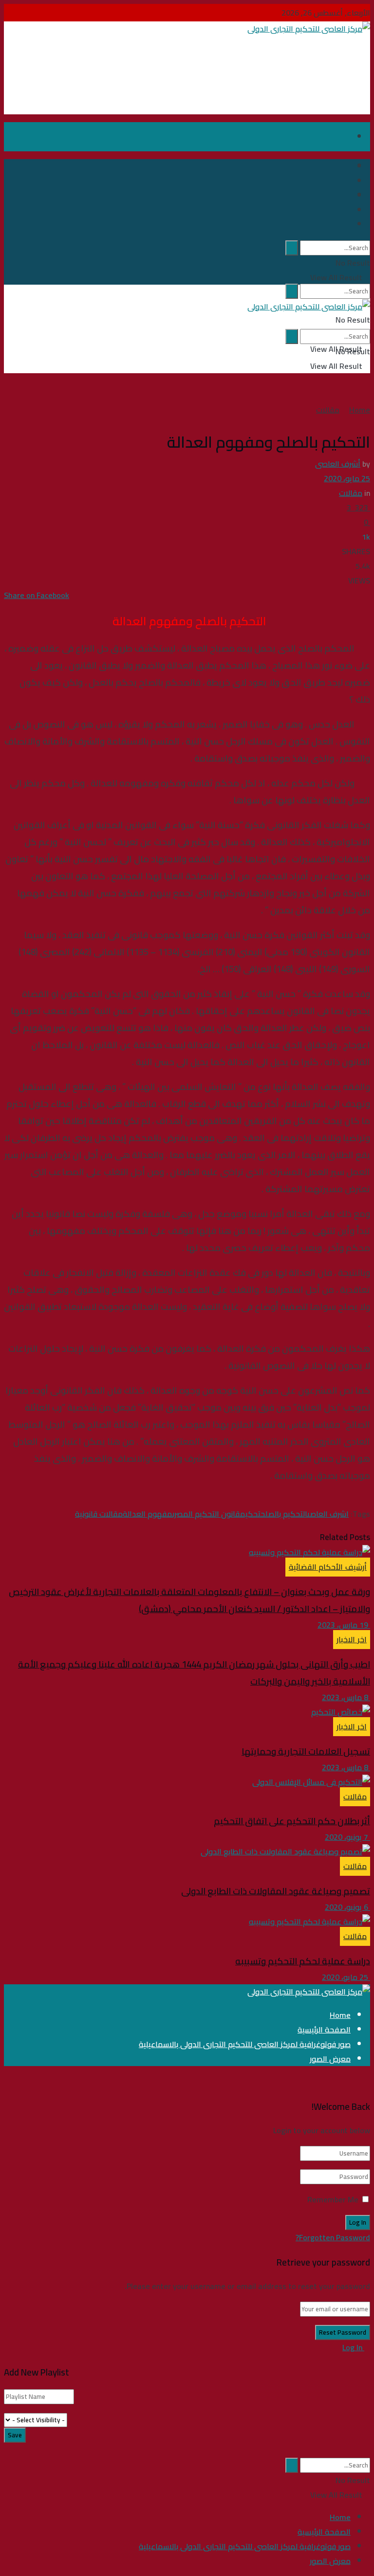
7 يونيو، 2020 (347, 1837)
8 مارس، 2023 (346, 1697)
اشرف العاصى (328, 1514)
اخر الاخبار (352, 1639)
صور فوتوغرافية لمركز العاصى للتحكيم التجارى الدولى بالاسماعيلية (245, 2044)
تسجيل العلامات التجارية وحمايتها (306, 1751)
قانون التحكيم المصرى (206, 1514)
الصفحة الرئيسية (324, 2030)
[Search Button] (292, 291)
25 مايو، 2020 (347, 478)
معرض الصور (330, 2059)
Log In (353, 2347)
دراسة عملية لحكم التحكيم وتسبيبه (303, 1961)
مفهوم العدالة (148, 1514)
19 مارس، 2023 (344, 1625)
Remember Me (333, 2199)
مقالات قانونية (99, 1514)
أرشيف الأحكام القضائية (328, 1567)
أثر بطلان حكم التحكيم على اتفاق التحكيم (292, 1821)
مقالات (328, 410)
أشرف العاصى (338, 464)
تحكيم (250, 1514)
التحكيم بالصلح (284, 1514)
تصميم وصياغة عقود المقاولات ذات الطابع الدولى (276, 1891)
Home (360, 410)
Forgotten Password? (333, 2237)
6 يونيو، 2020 (347, 1907)
